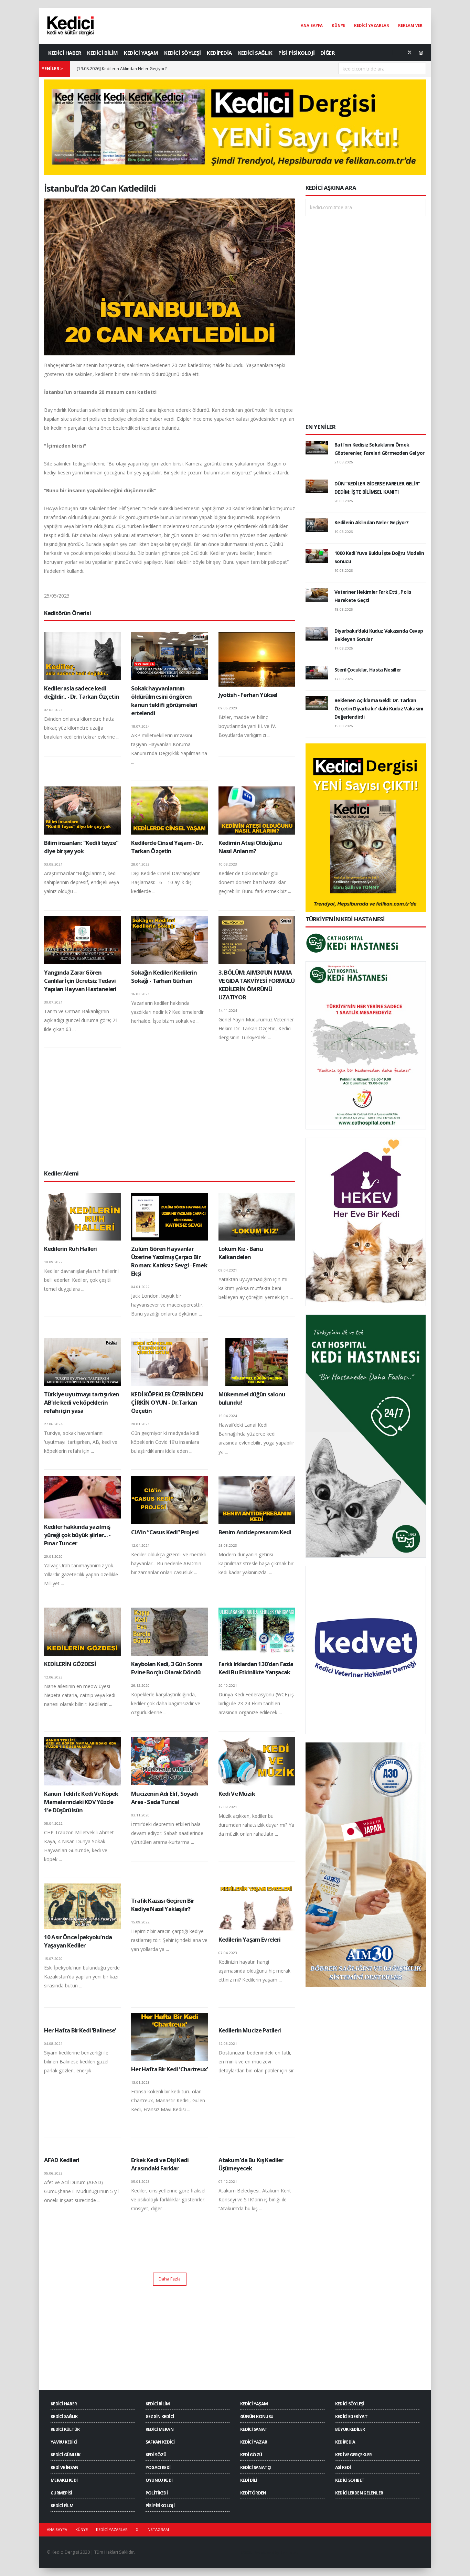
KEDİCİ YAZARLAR (372, 25)
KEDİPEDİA (219, 53)
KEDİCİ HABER (65, 53)
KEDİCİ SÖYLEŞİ (182, 53)
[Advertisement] (170, 1113)
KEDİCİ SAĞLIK (255, 53)
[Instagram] (421, 53)
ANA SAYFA (312, 25)
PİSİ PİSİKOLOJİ (297, 53)
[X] (409, 53)
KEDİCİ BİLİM (102, 53)
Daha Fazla (170, 2279)
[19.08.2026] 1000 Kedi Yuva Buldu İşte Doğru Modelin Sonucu (137, 69)
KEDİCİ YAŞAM (141, 53)
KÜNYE (338, 25)
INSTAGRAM (158, 2529)
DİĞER (328, 53)
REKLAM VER (410, 25)
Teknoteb (290, 2552)
